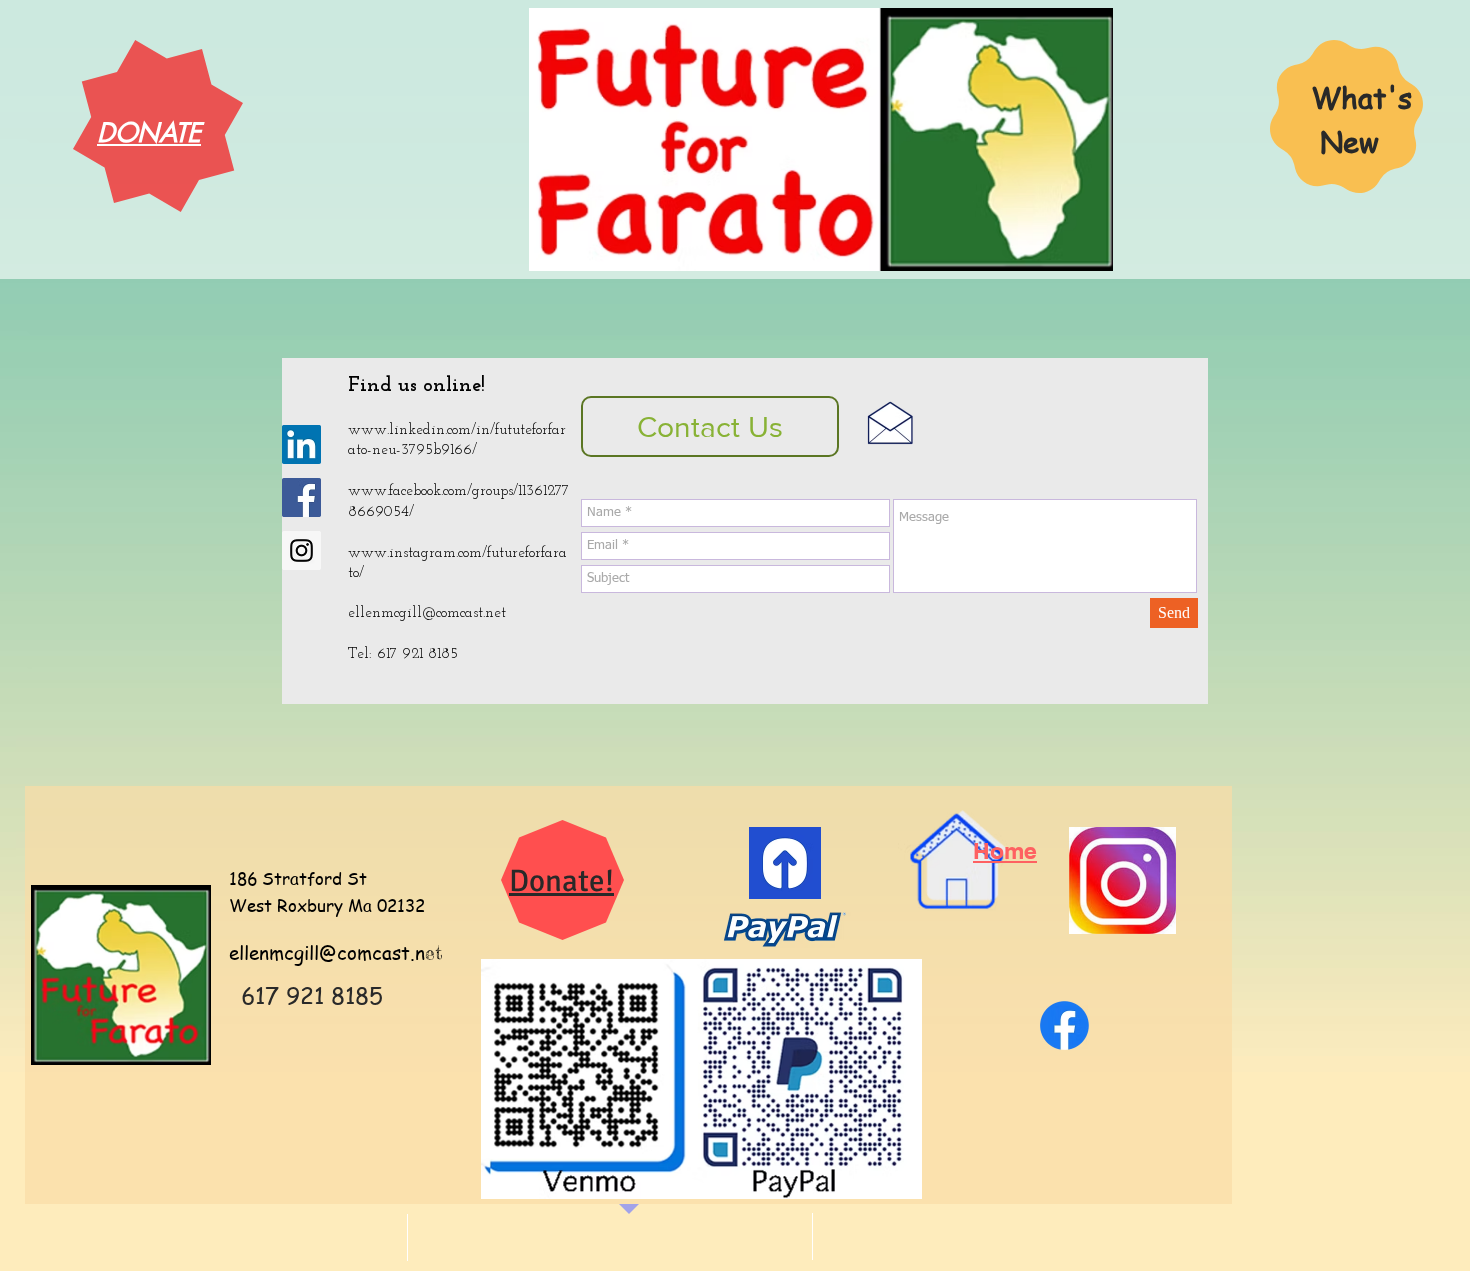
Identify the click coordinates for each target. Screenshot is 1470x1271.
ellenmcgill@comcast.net (427, 613)
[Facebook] (1064, 1025)
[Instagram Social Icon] (301, 550)
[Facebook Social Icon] (301, 497)
